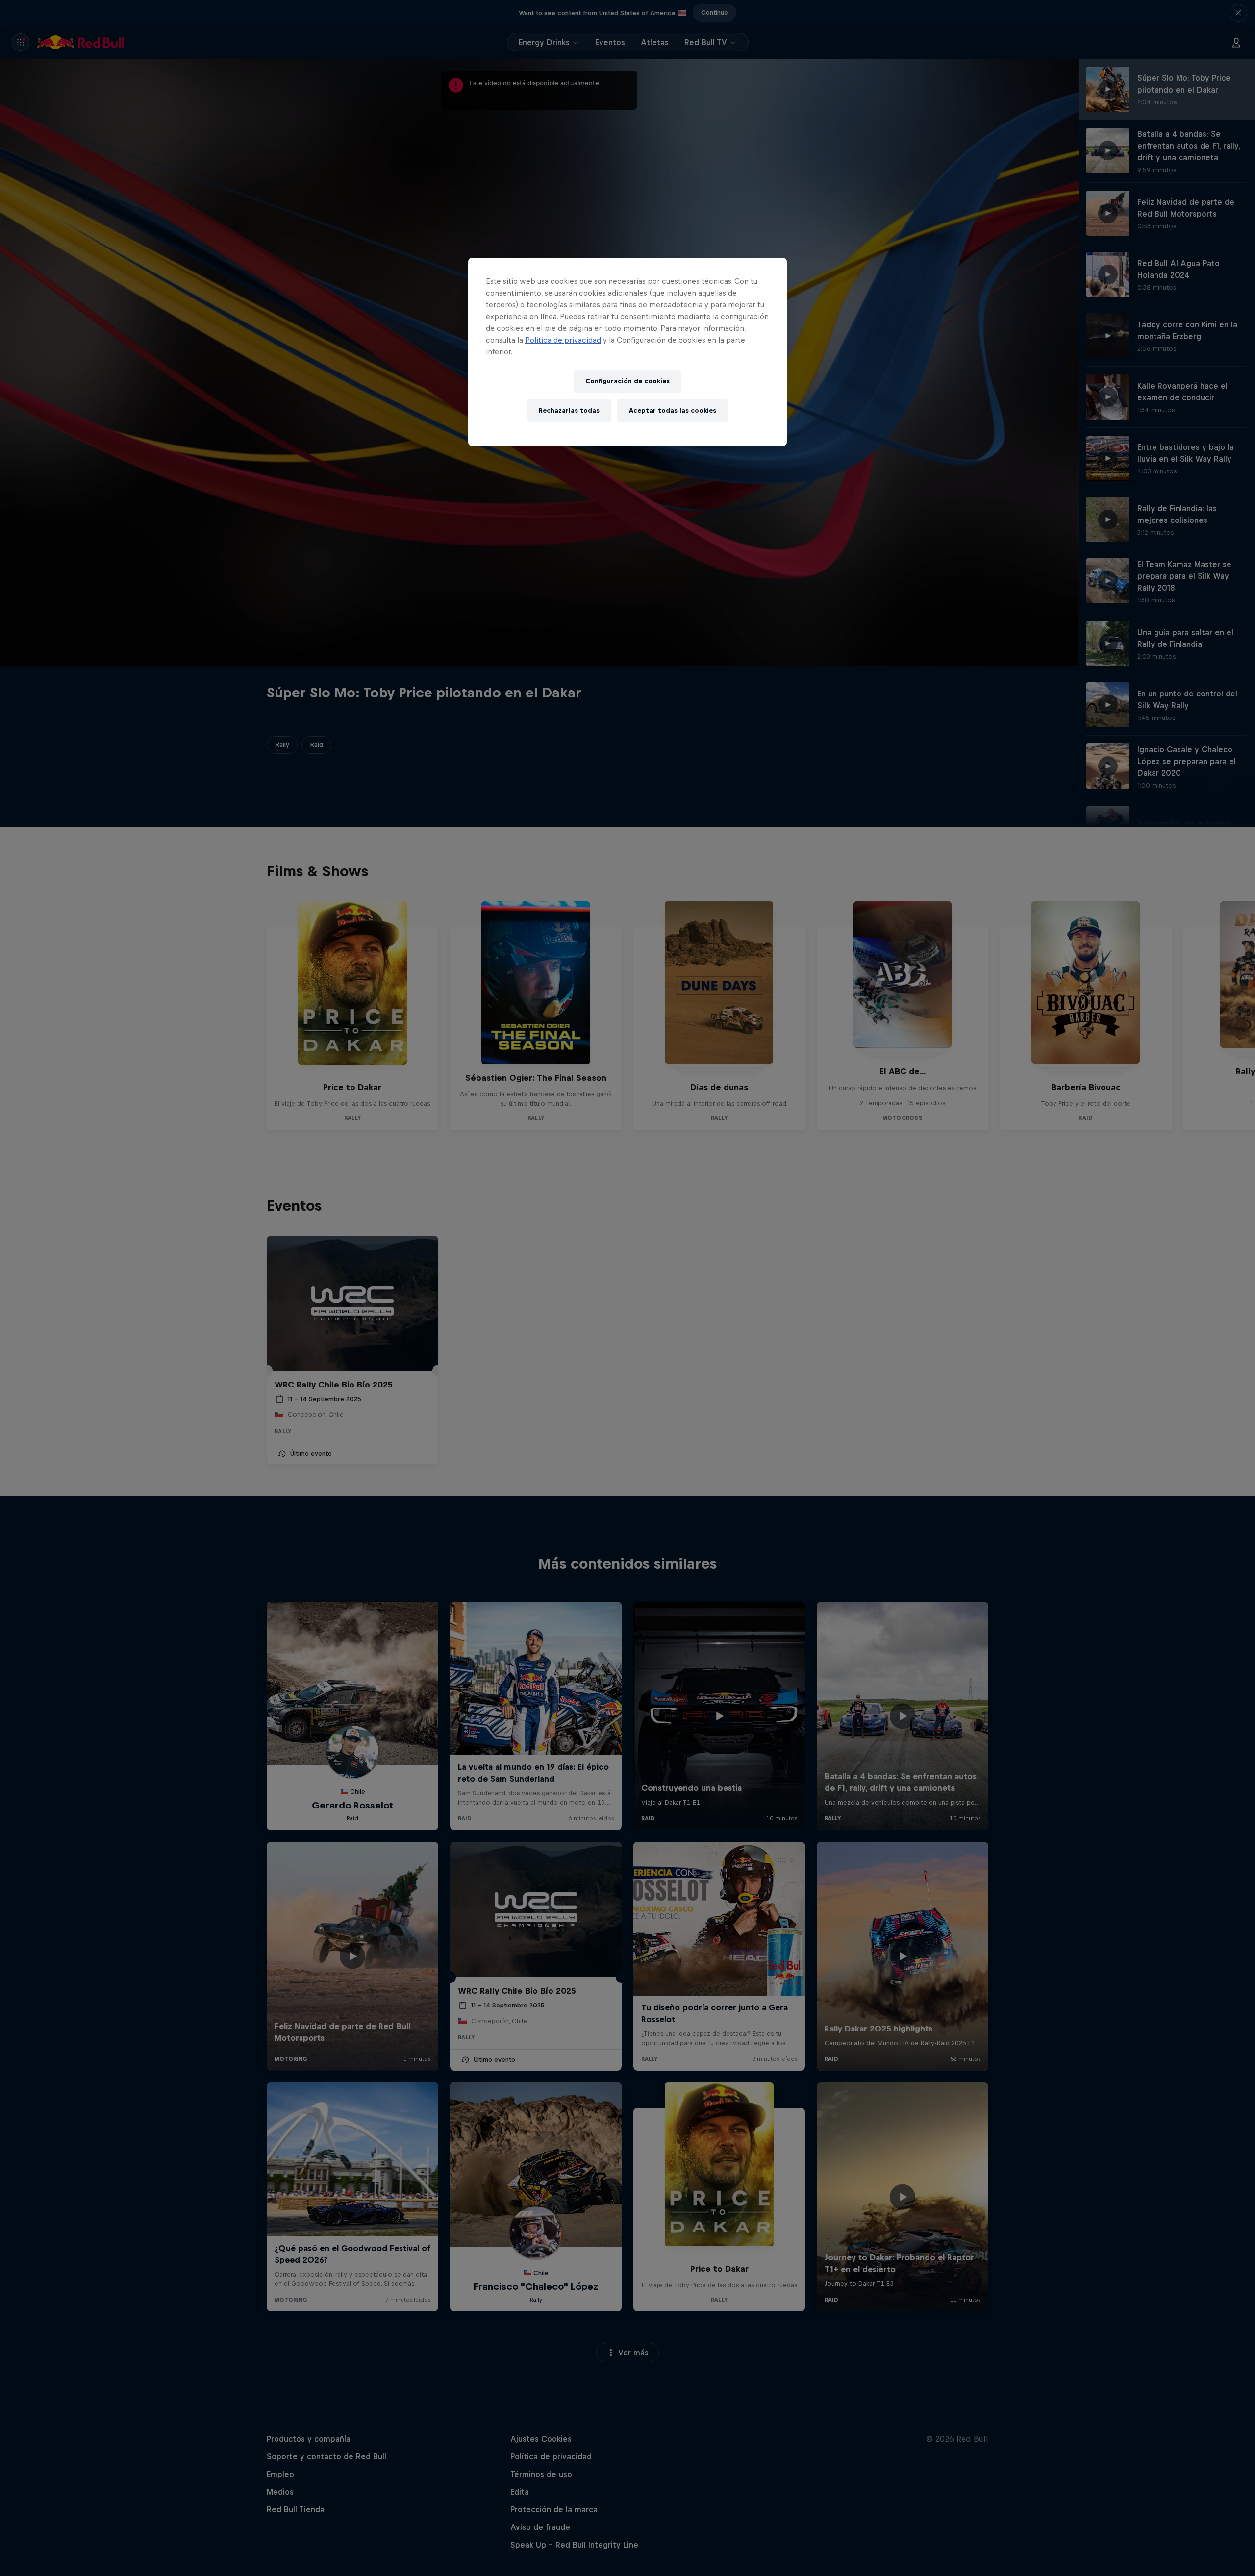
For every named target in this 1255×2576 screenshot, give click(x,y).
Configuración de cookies (627, 381)
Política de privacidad (563, 340)
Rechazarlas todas (569, 410)
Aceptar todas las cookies (673, 410)
